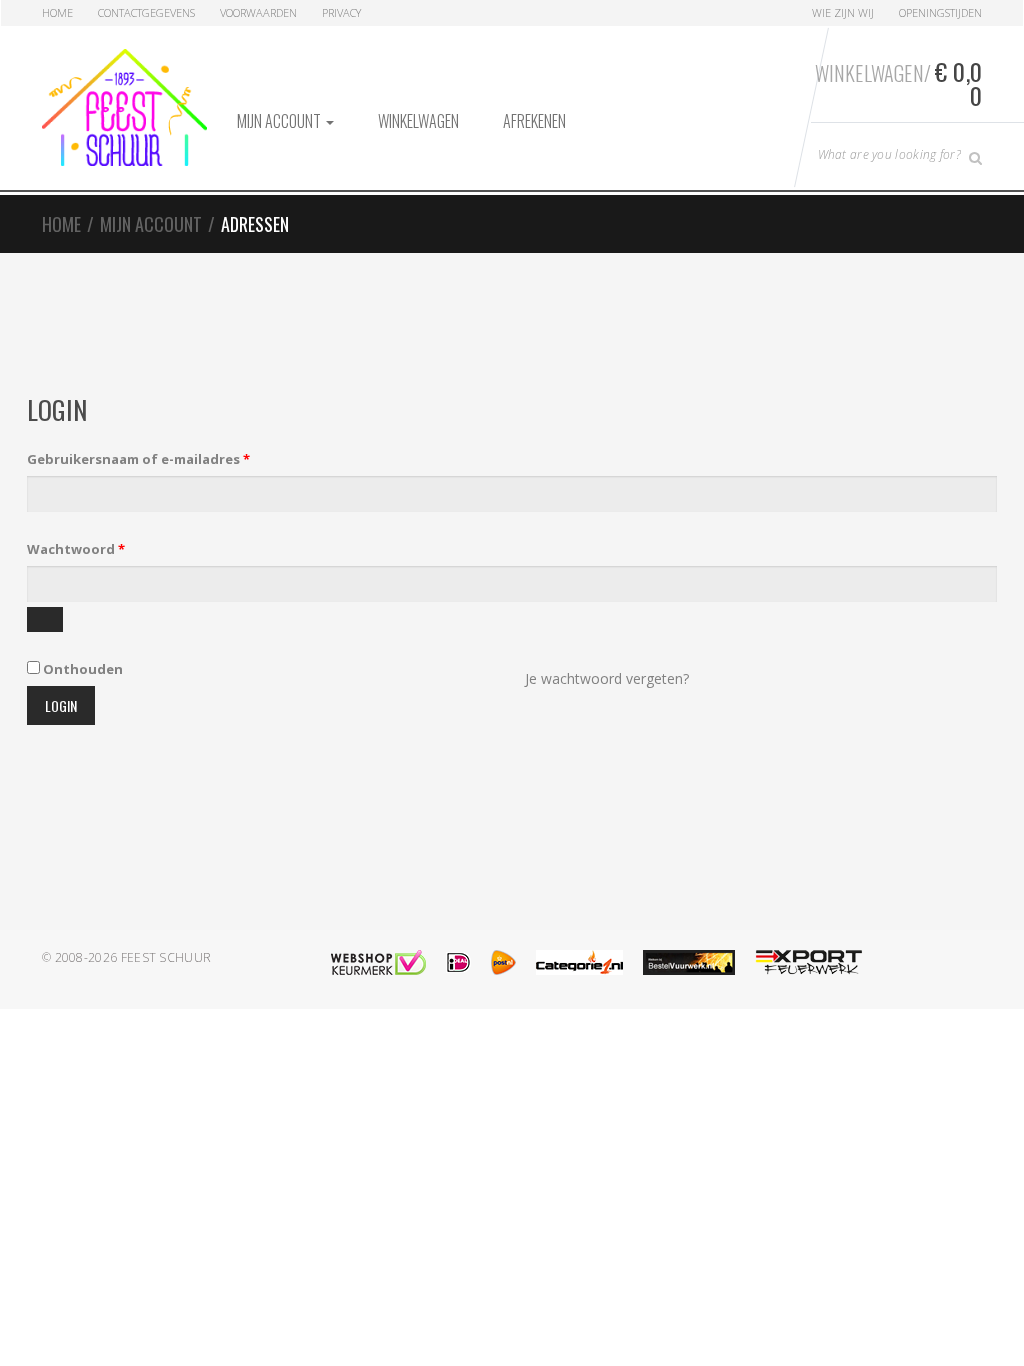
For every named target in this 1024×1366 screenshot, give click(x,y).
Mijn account (280, 121)
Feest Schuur (166, 957)
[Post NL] (503, 962)
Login (61, 705)
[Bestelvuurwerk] (689, 962)
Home (57, 12)
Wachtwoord (99, 548)
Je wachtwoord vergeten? (607, 678)
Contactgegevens (146, 12)
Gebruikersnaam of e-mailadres (162, 458)
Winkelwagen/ (898, 83)
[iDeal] (458, 962)
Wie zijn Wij (843, 12)
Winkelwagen (418, 121)
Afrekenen (534, 121)
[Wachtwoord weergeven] (45, 619)
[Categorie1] (579, 962)
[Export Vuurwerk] (809, 962)
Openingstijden (940, 12)
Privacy (341, 12)
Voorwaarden (258, 12)
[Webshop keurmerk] (378, 962)
